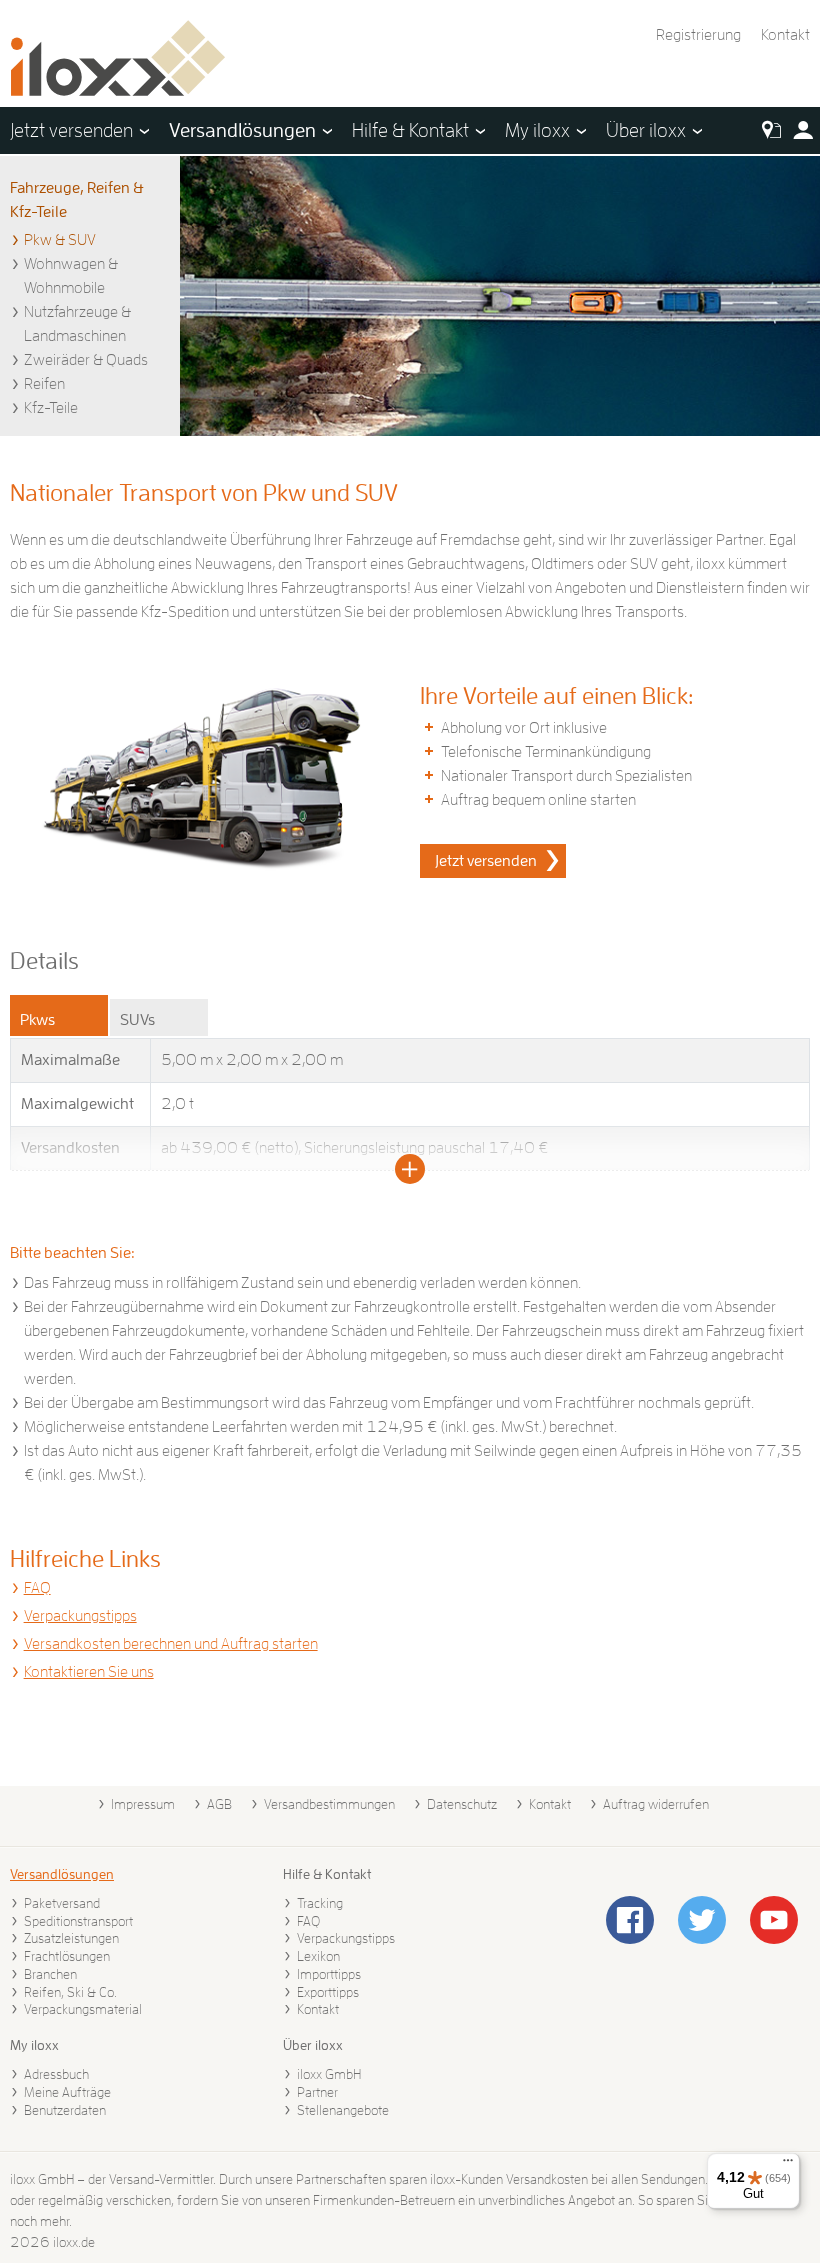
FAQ (37, 1588)
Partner (317, 2092)
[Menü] (788, 2165)
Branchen (50, 1974)
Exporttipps (328, 1992)
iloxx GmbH (329, 2074)
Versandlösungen (62, 1874)
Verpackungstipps (80, 1616)
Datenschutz (462, 1804)
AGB (219, 1804)
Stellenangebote (343, 2110)
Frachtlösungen (67, 1956)
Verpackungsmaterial (83, 2009)
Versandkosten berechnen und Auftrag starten (171, 1644)
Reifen (44, 384)
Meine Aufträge (67, 2092)
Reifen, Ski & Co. (70, 1992)
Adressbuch (56, 2074)
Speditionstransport (78, 1921)
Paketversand (62, 1903)
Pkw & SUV (60, 240)
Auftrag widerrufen (656, 1804)
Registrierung (698, 35)
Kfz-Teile (51, 408)
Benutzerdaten (65, 2110)
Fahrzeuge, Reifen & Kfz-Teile (77, 200)
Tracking (320, 1903)
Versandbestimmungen (329, 1804)
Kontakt (785, 35)
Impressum (143, 1804)
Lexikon (318, 1956)
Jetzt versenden (486, 861)
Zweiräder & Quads (86, 360)
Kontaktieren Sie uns (89, 1672)
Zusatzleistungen (71, 1938)
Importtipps (329, 1974)
